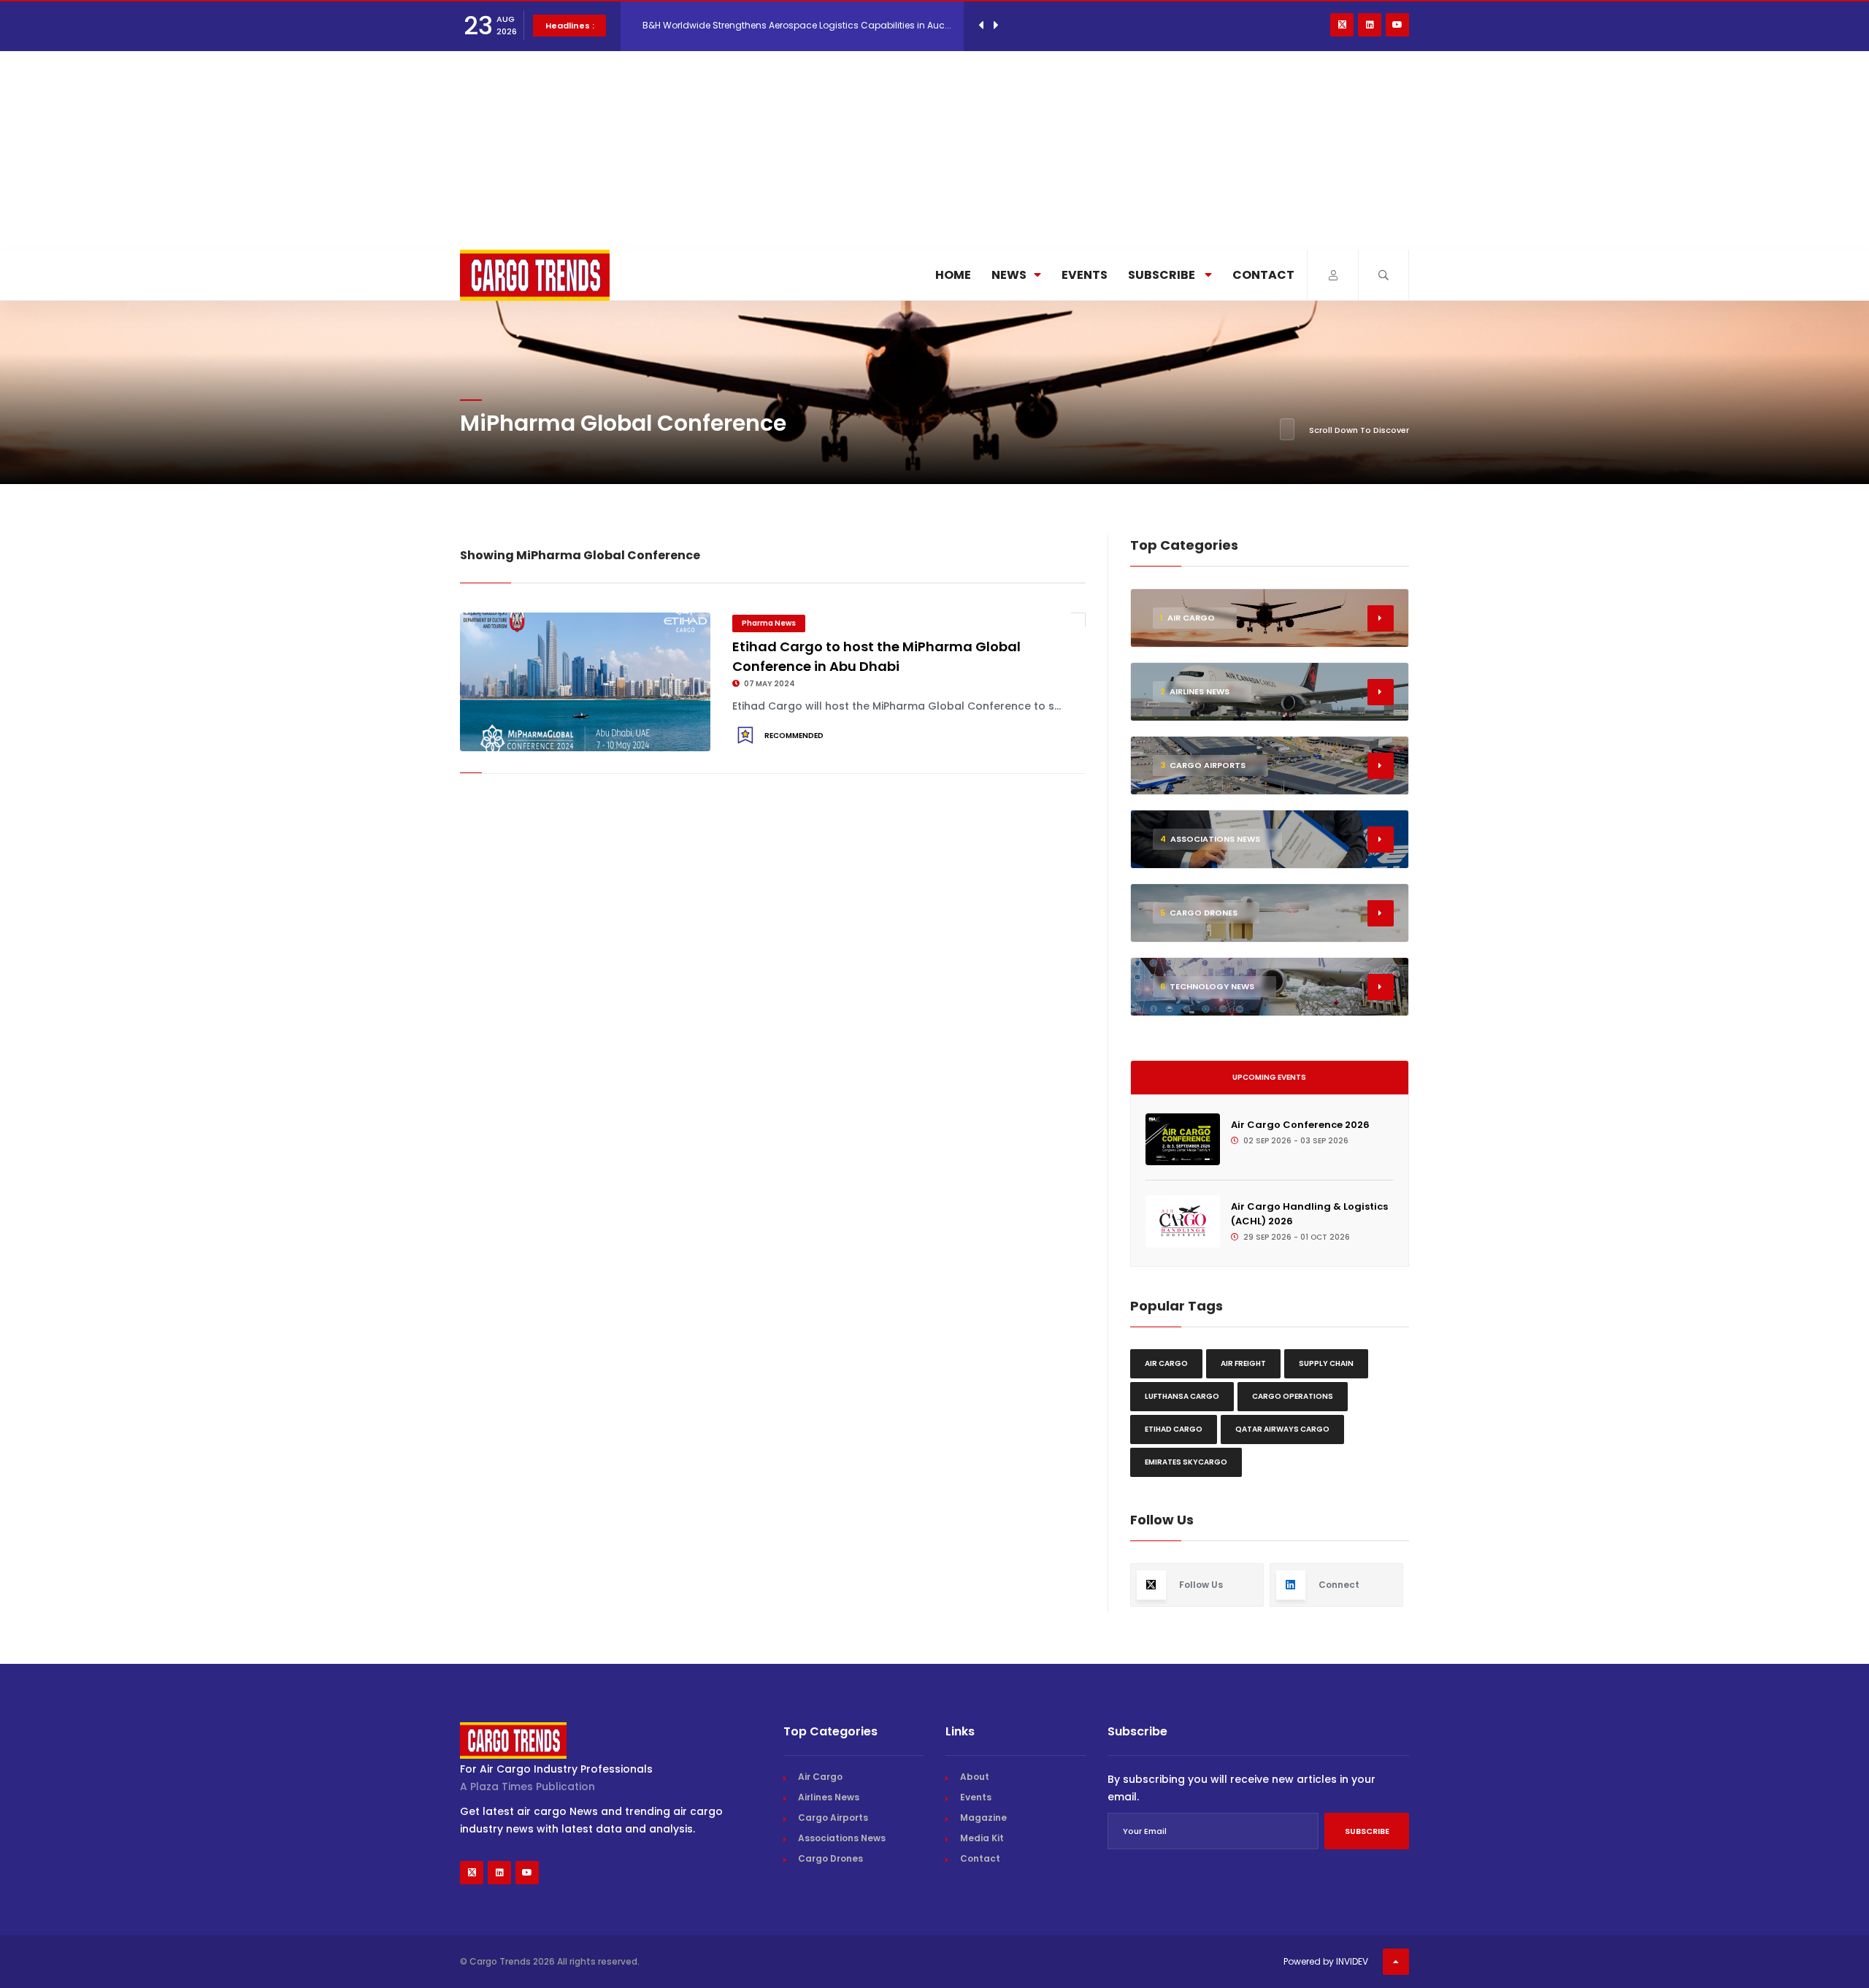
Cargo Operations (1293, 1396)
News (1009, 275)
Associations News (842, 1838)
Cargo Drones (830, 1858)
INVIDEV (1352, 1961)
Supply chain (1326, 1363)
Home (953, 275)
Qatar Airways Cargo (1282, 1429)
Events (1085, 275)
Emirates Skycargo (1186, 1462)
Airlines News (829, 1797)
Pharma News (769, 623)
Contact (1263, 275)
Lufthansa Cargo (1182, 1396)
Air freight (1243, 1363)
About (975, 1777)
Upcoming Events (1269, 1077)
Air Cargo (1166, 1363)
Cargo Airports (833, 1818)
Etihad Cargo (1174, 1429)
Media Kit (982, 1838)
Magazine (983, 1818)
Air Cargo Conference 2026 (1300, 1125)
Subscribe (1163, 275)
